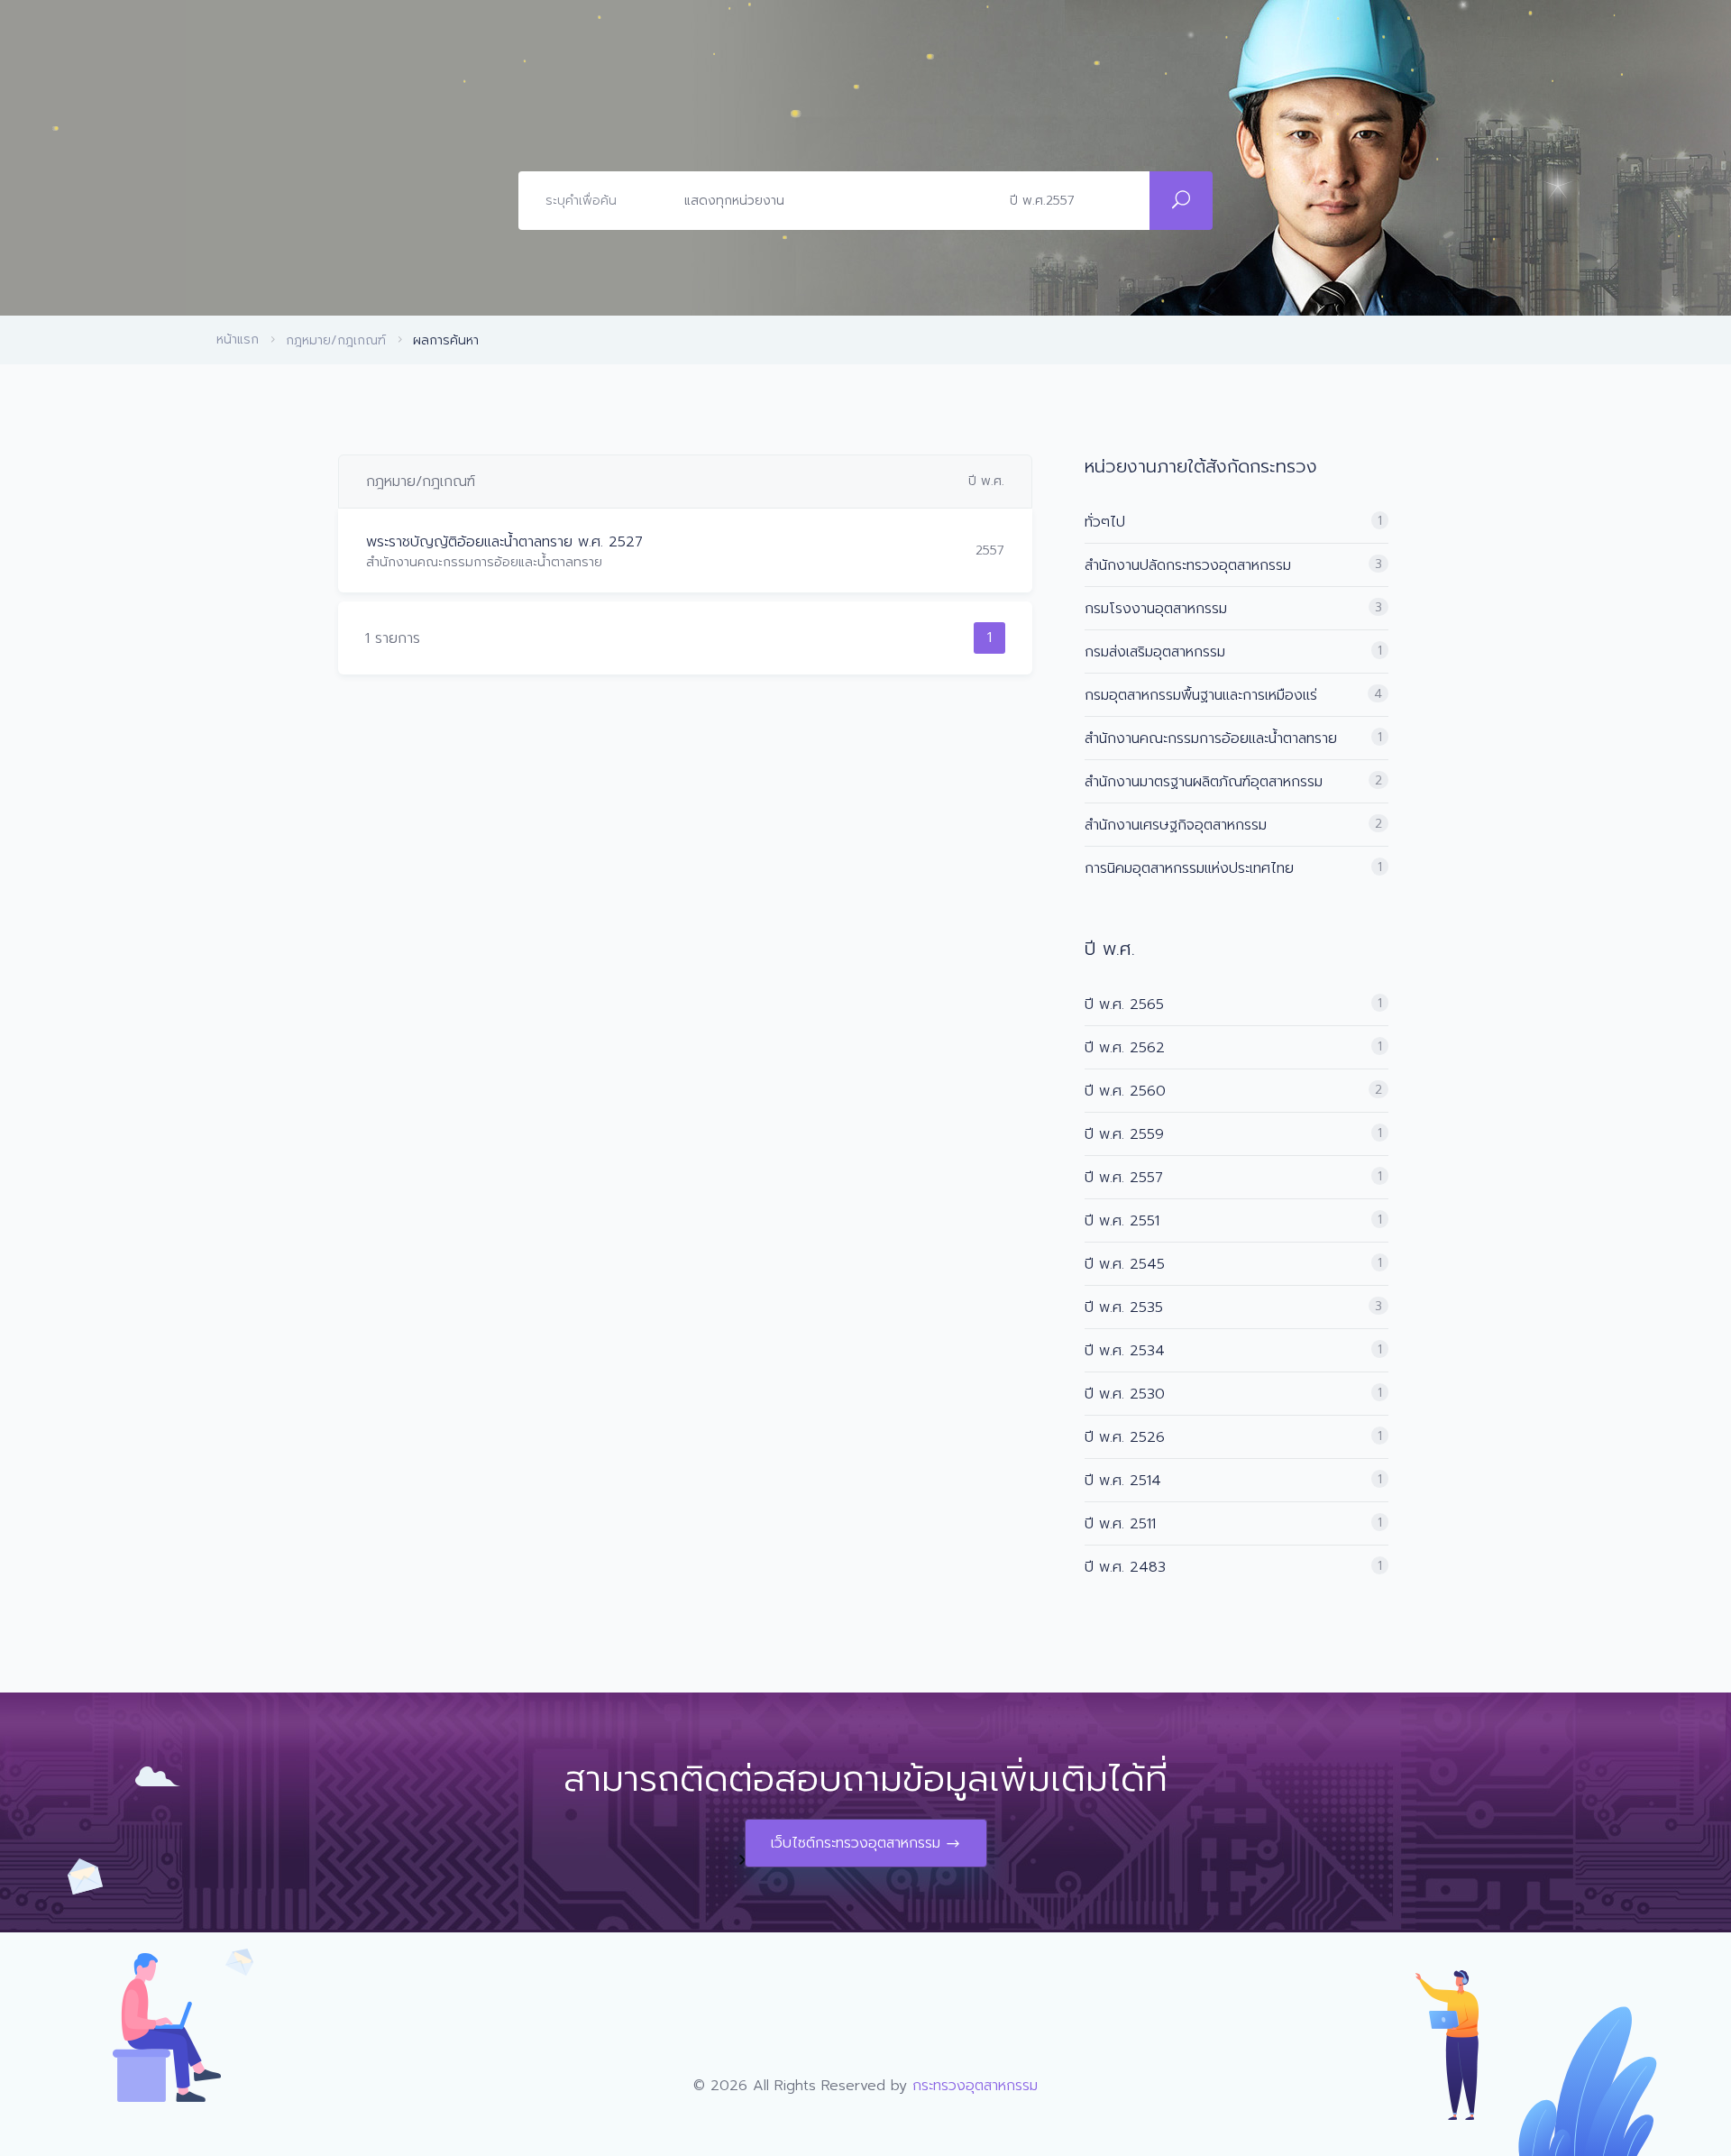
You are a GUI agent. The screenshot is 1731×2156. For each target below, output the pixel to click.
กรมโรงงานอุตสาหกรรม (1156, 609)
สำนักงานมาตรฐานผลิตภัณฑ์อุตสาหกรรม (1204, 782)
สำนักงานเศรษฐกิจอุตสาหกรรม (1176, 825)
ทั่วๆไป (1105, 522)
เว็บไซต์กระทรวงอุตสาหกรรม (856, 1843)
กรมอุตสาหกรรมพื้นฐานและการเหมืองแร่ (1201, 695)
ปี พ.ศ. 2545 (1125, 1264)
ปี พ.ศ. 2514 (1123, 1481)
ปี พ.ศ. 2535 (1124, 1307)
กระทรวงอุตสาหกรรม (975, 2086)
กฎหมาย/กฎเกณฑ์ (336, 340)
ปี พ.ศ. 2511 (1120, 1524)
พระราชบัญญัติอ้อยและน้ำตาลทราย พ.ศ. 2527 (504, 542)
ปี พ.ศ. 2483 (1125, 1567)
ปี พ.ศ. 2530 (1125, 1394)
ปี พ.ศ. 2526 (1125, 1437)
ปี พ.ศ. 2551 (1122, 1221)
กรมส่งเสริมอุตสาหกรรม (1155, 652)
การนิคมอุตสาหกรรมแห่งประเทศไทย (1189, 868)
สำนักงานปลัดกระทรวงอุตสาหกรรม (1188, 565)
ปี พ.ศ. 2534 (1125, 1351)
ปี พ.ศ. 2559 (1124, 1134)
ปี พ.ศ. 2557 (1124, 1178)
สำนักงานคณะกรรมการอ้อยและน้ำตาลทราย (1211, 739)
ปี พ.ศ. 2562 (1125, 1048)
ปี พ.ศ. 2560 (1125, 1091)
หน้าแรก (238, 339)
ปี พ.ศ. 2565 (1124, 1005)
